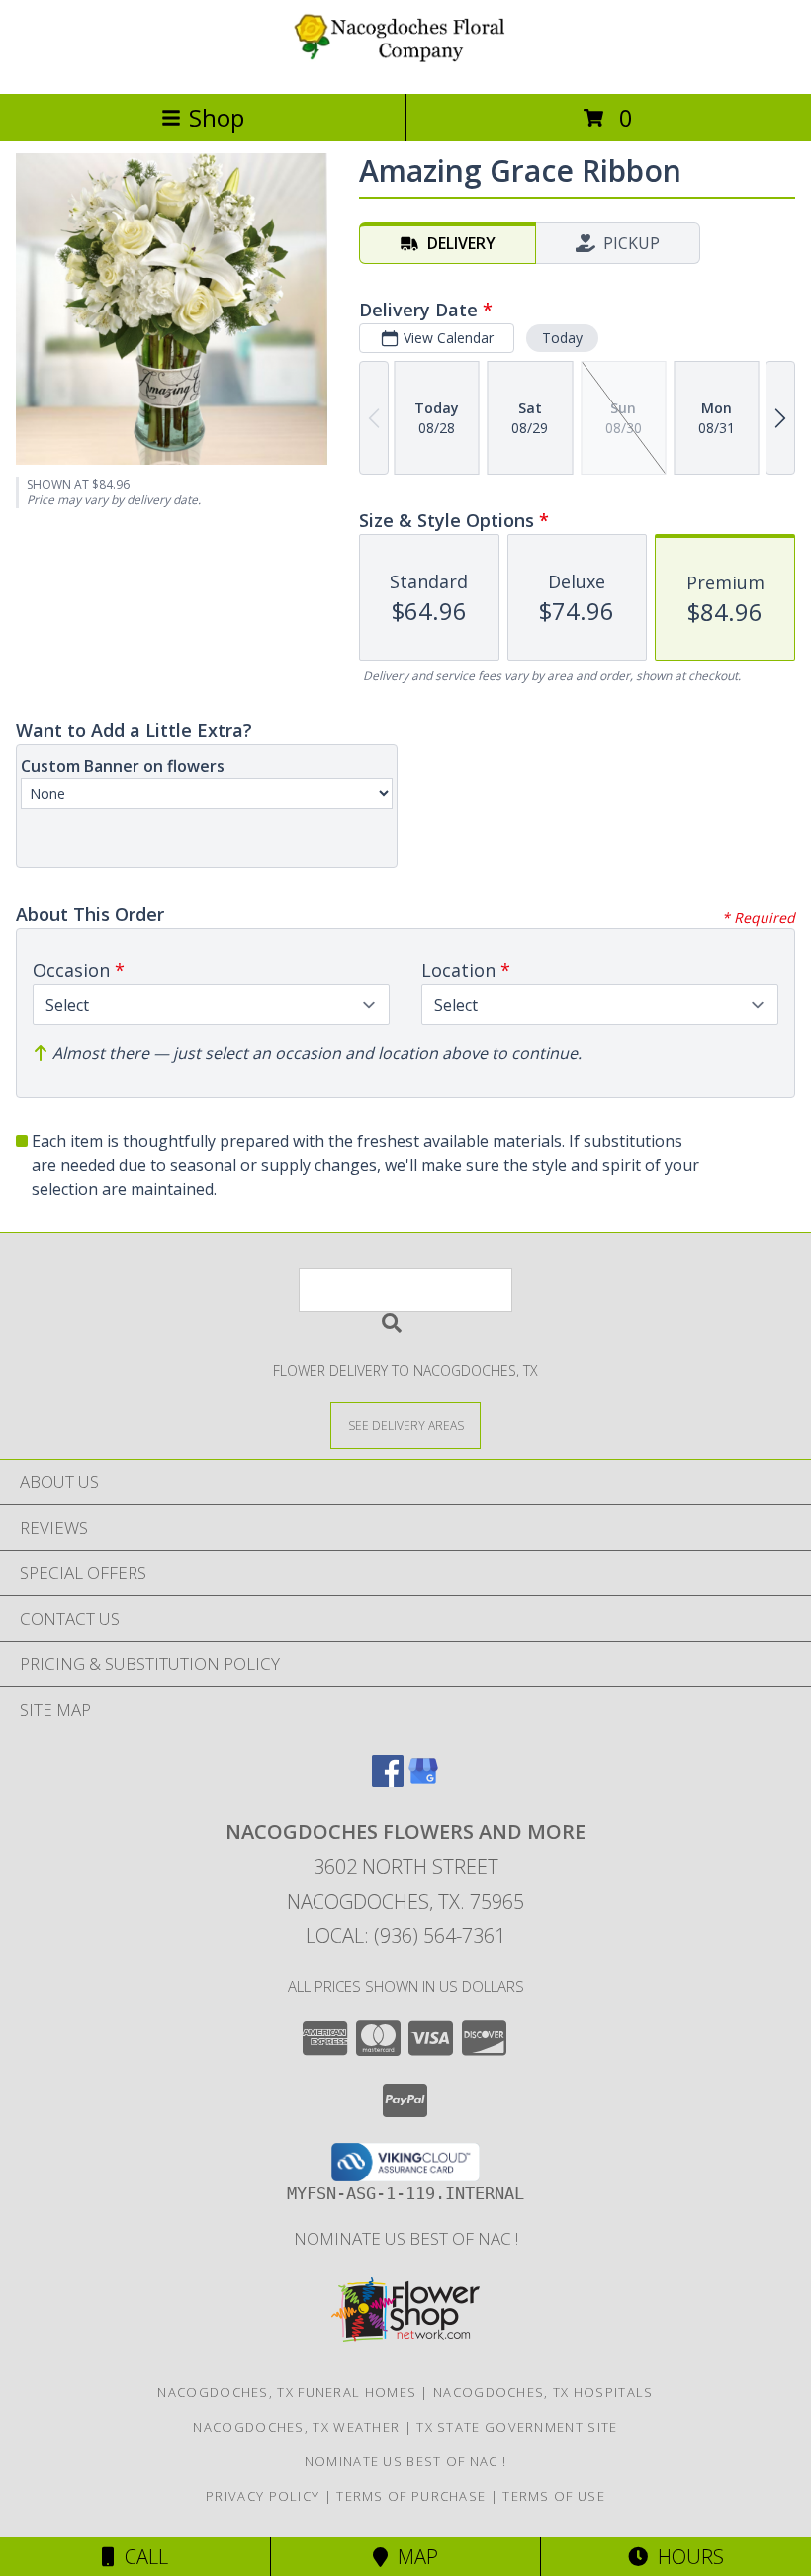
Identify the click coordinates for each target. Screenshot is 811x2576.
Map (413, 2557)
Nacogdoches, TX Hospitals (543, 2392)
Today (562, 338)
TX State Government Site (517, 2427)
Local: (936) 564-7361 (405, 1936)
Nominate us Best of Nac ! (406, 2238)
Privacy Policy (263, 2496)
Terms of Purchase (411, 2496)
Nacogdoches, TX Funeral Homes (287, 2392)
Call (141, 2557)
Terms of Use (554, 2496)
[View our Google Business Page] (423, 1780)
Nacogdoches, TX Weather (296, 2427)
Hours (686, 2557)
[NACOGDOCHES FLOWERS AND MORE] (405, 65)
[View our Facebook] (388, 1780)
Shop (217, 117)
